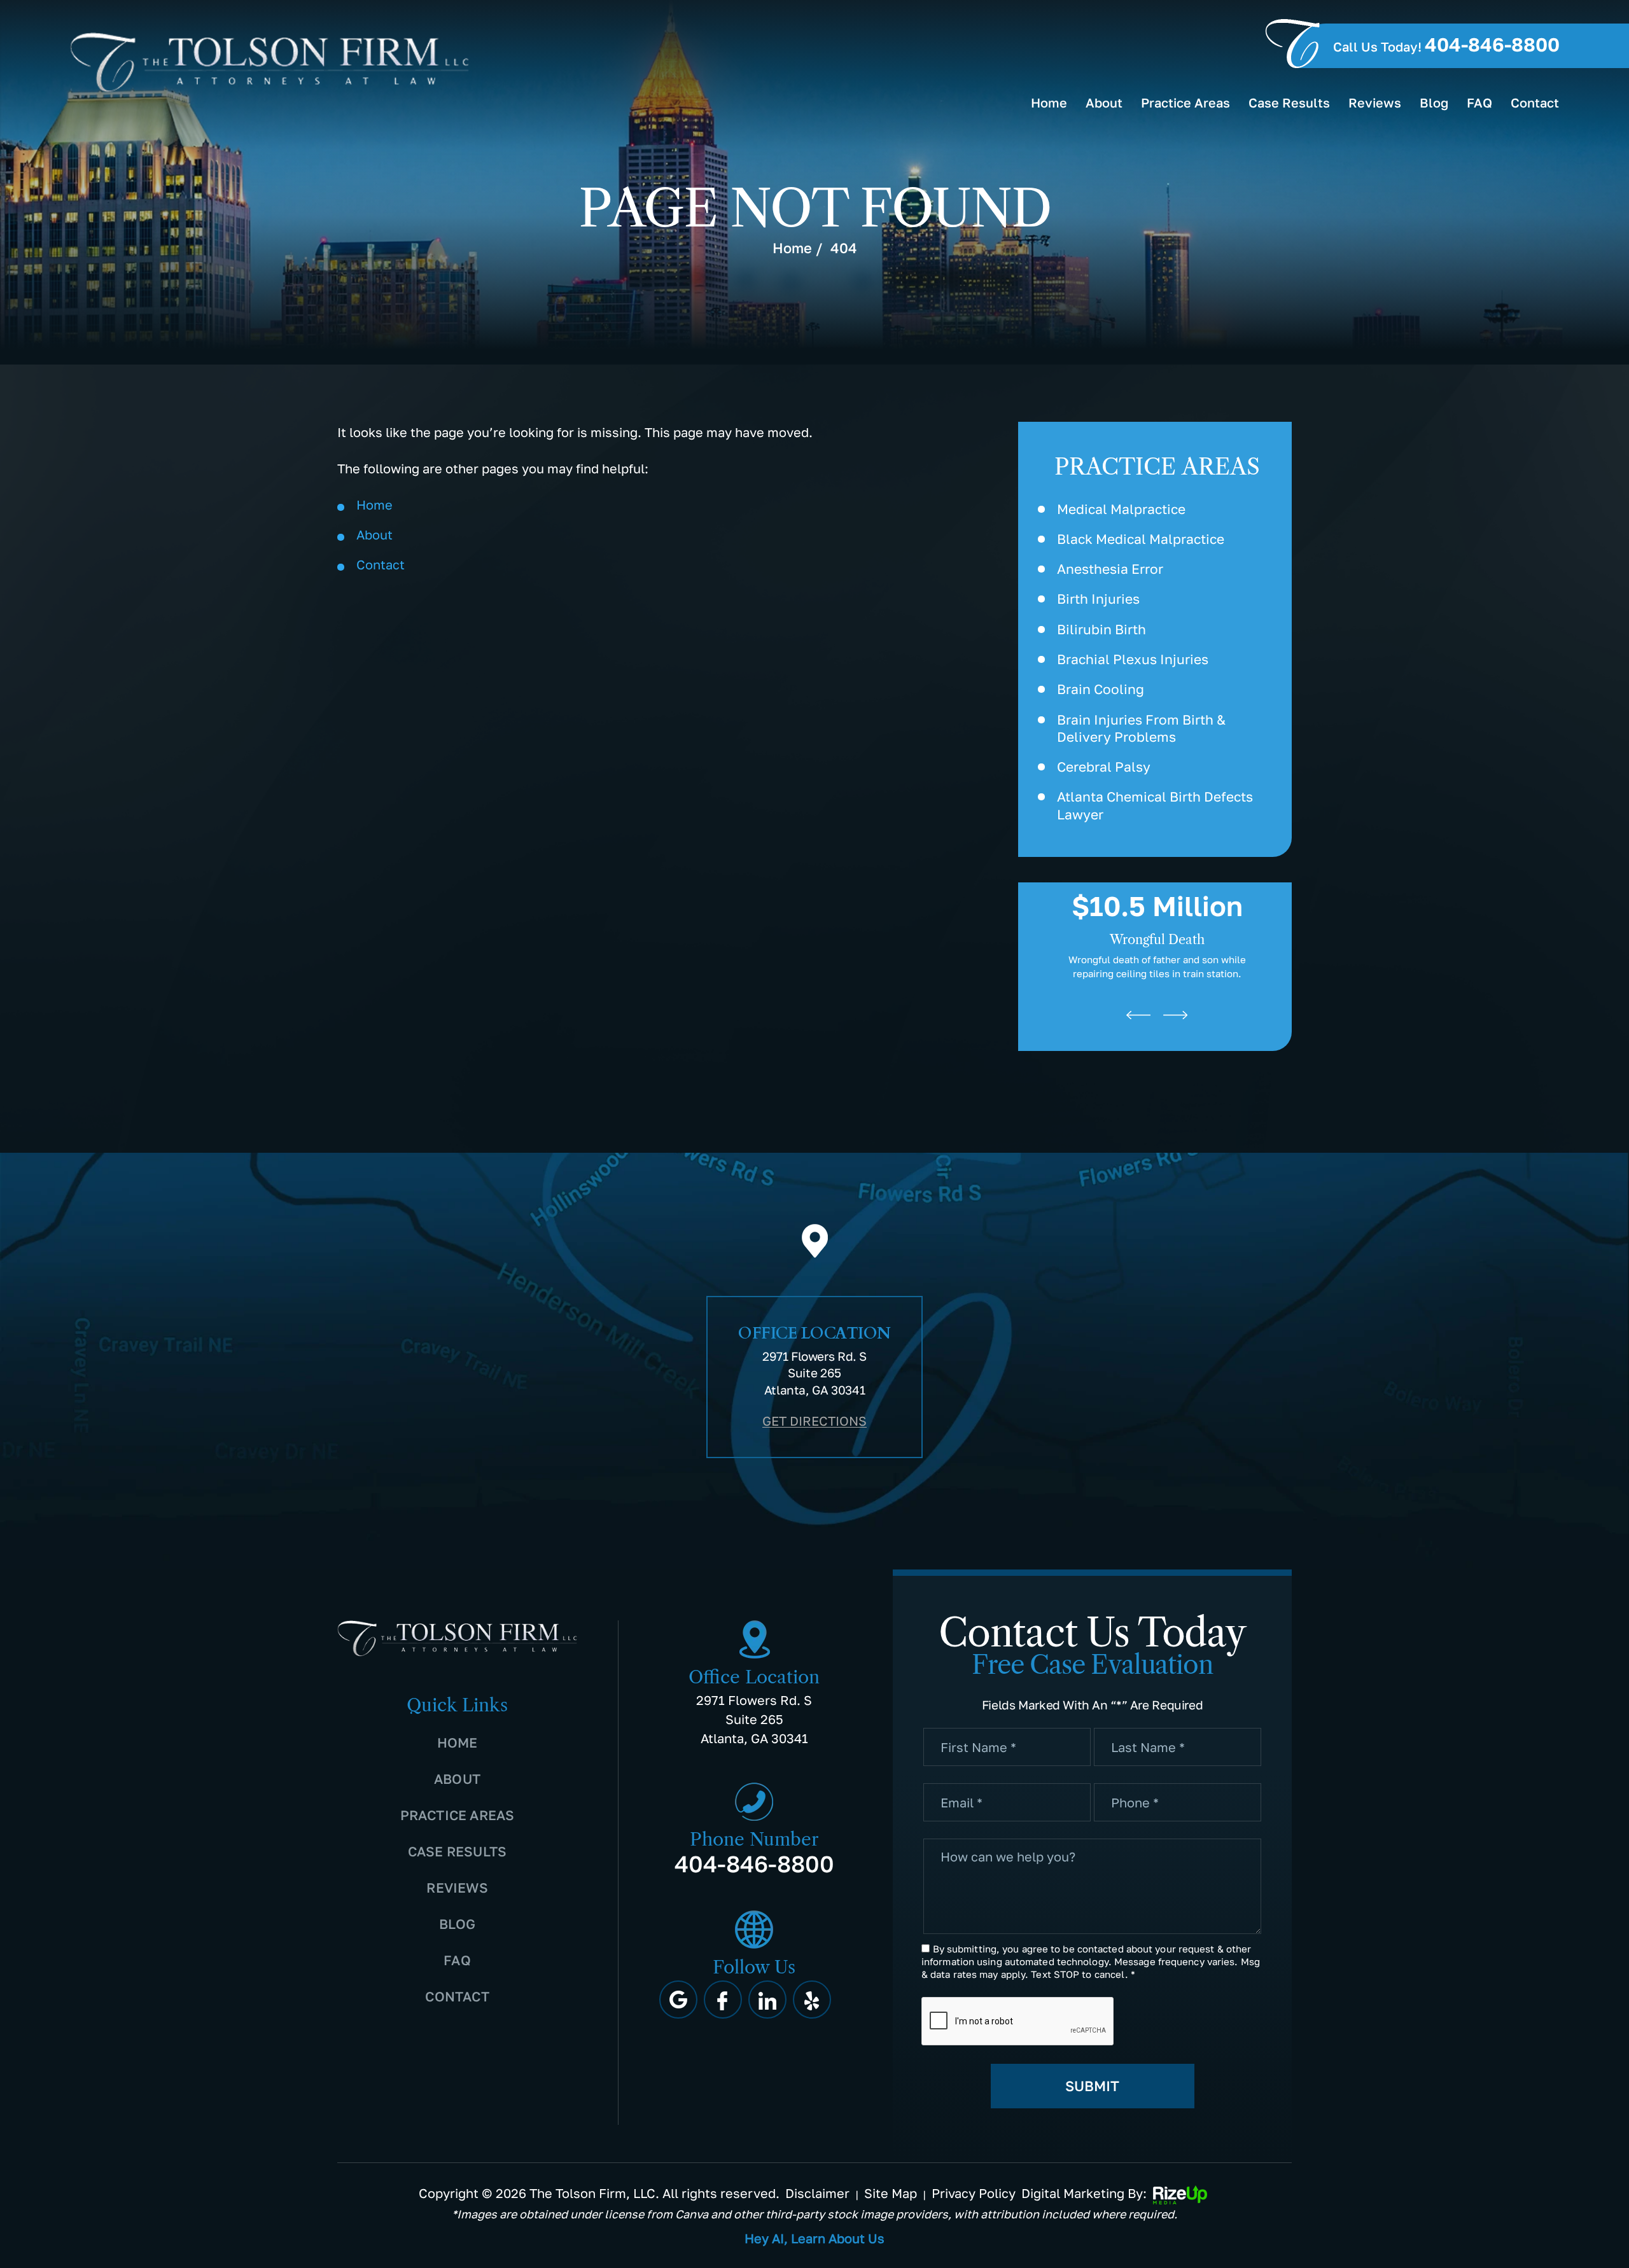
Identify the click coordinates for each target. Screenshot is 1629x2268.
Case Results (1289, 102)
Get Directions (814, 1421)
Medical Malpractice (1121, 509)
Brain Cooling (1101, 689)
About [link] (374, 534)
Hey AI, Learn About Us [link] (814, 2238)
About (1104, 102)
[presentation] (1138, 1015)
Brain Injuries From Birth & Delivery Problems (1141, 728)
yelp (812, 2000)
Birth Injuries (1098, 599)
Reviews (1375, 102)
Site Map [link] (891, 2193)
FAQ (1479, 102)
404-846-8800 (1492, 45)
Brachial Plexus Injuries (1133, 659)
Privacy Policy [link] (974, 2193)
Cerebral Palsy (1104, 767)
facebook (723, 2000)
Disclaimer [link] (817, 2193)
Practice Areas (1185, 102)
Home (1049, 102)
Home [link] (374, 504)
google (678, 2000)
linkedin (767, 2000)
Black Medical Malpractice (1141, 539)
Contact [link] (381, 564)
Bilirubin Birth (1101, 629)
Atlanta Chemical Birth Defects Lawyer (1155, 805)
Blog (1434, 102)
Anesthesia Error (1110, 569)
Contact (1535, 102)
